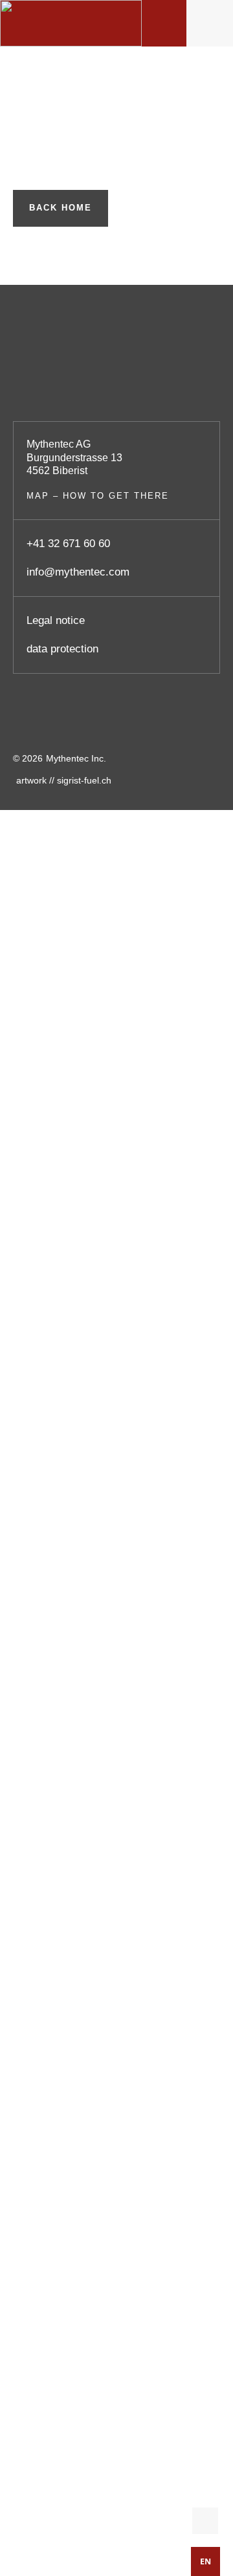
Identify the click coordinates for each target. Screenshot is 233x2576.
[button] (210, 24)
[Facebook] (29, 719)
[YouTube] (86, 719)
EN (205, 2561)
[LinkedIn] (142, 719)
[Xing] (199, 719)
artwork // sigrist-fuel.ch (64, 780)
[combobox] (205, 2561)
